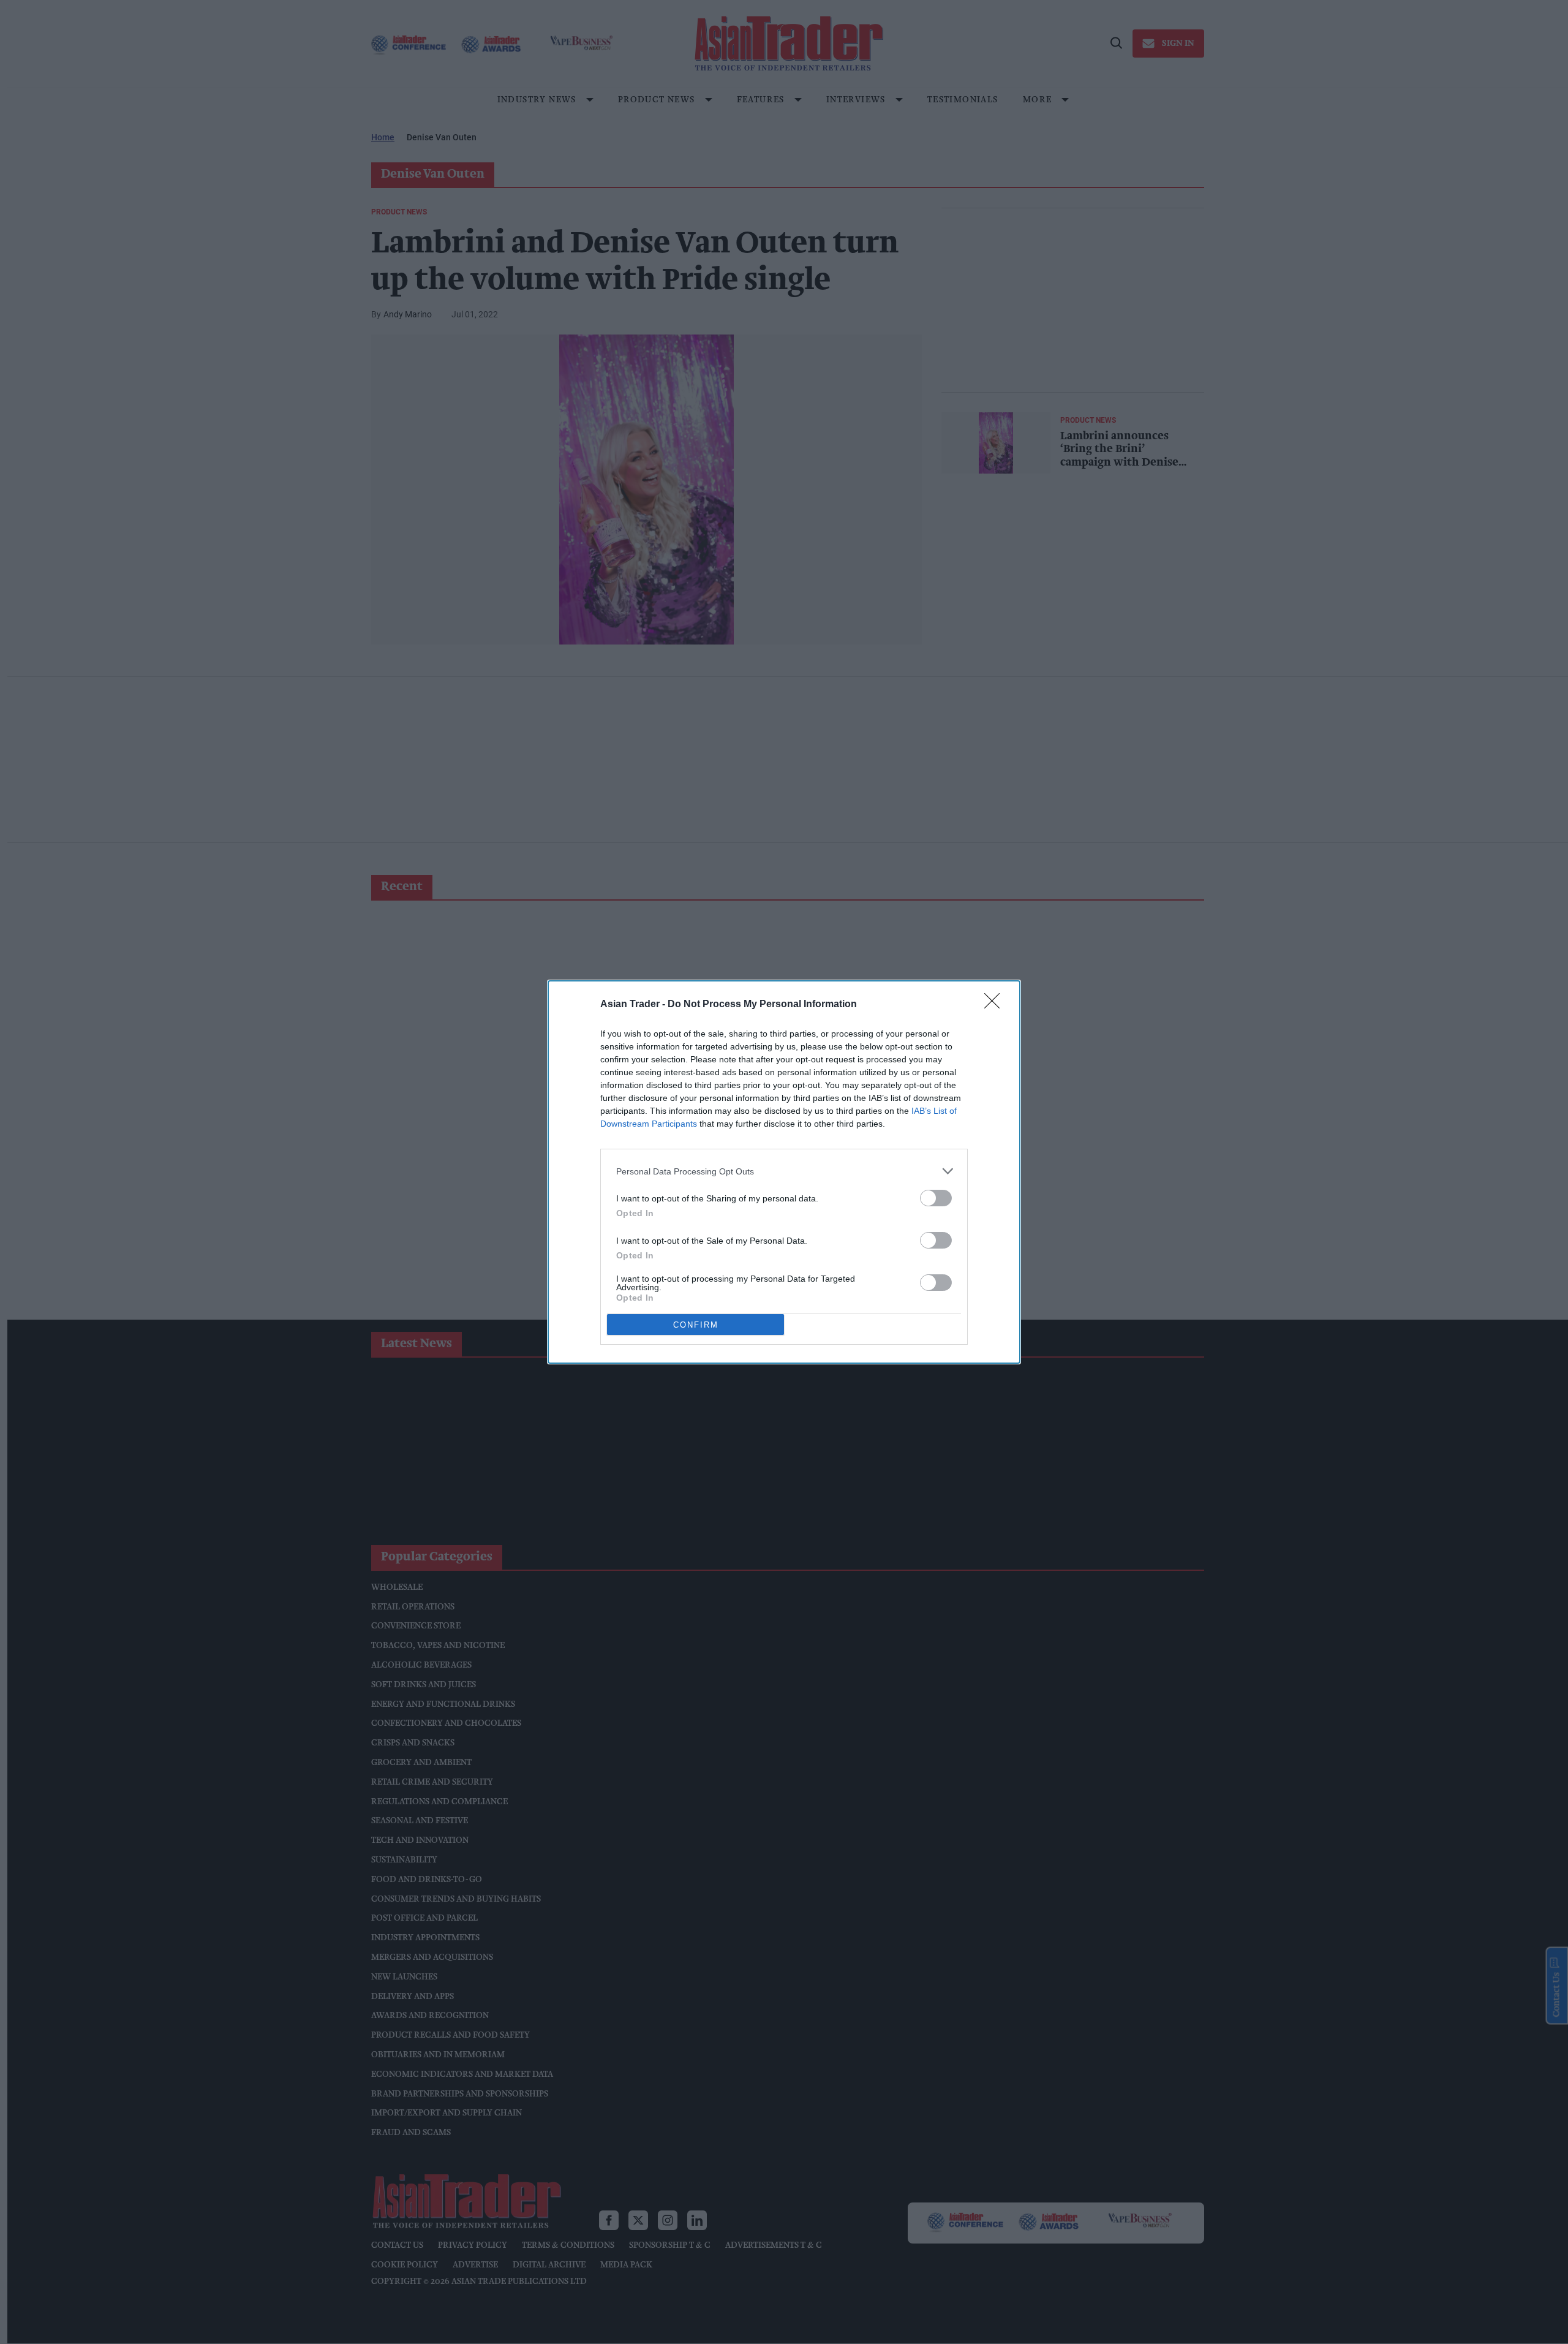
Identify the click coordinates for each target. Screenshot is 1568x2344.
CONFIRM (696, 1325)
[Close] (996, 1005)
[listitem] (784, 1171)
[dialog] (784, 1172)
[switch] (936, 1198)
